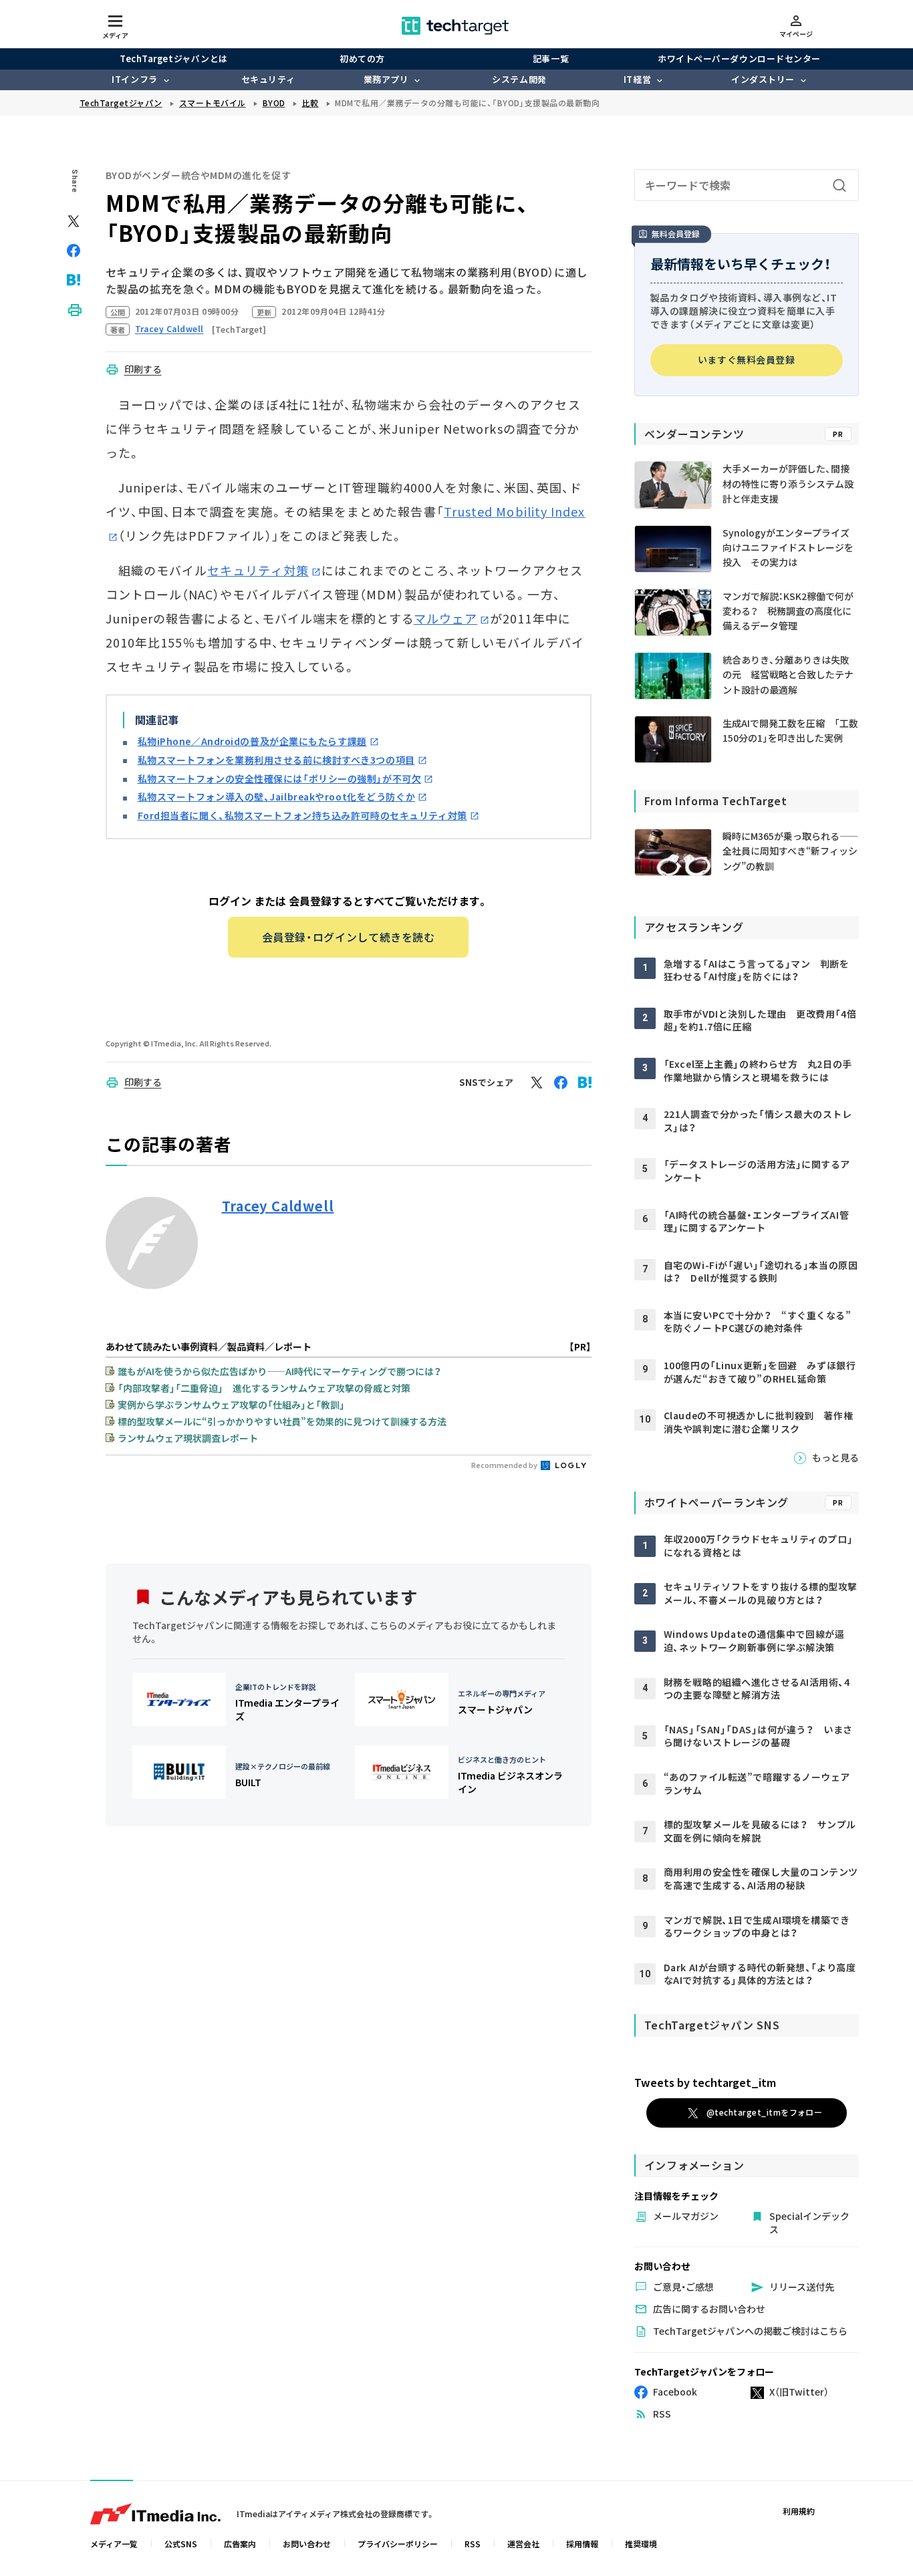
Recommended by (505, 1465)
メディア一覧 (114, 2544)
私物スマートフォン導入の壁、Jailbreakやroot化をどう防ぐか (277, 797)
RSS (473, 2544)
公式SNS (181, 2544)
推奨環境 (641, 2544)
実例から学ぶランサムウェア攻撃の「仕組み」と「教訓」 (231, 1405)
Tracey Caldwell (278, 1206)
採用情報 (582, 2544)
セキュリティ (268, 79)
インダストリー (763, 79)
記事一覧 (551, 58)
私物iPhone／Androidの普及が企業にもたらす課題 (252, 741)
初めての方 (362, 58)
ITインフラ (134, 79)
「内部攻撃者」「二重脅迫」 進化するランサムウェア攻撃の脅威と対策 (264, 1388)
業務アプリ (386, 79)
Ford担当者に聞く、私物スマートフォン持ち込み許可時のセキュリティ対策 (302, 815)
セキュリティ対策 (258, 570)
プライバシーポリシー (398, 2544)
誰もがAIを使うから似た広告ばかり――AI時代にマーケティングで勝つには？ (279, 1371)
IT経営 (637, 79)
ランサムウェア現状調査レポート (188, 1438)
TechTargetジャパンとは (173, 58)
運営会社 (523, 2544)
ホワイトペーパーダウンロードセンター (739, 58)
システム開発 (519, 79)
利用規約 (799, 2511)
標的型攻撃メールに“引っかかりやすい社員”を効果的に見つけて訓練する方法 (282, 1421)
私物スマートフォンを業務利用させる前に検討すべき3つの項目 (276, 760)
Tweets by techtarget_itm (705, 2082)
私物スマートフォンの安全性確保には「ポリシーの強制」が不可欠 (280, 778)
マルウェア (445, 618)
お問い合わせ (307, 2544)
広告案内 (240, 2544)
